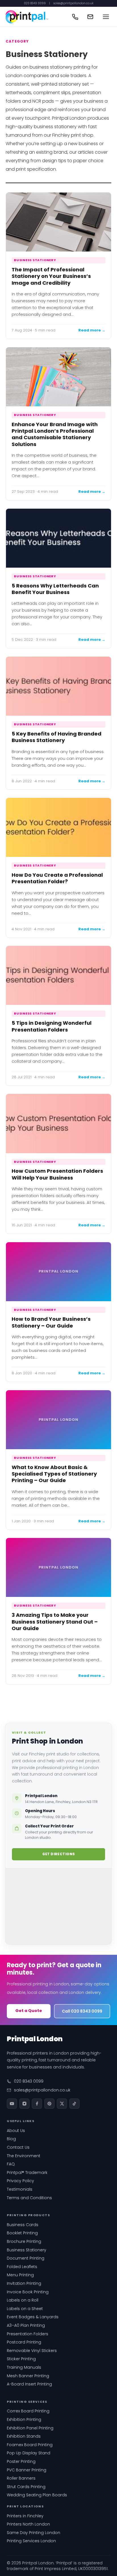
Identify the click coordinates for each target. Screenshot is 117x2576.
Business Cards (23, 2225)
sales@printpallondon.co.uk (73, 3)
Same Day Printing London (34, 2533)
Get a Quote (29, 2011)
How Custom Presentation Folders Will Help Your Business (57, 1174)
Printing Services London (31, 2541)
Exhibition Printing (24, 2419)
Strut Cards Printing (26, 2487)
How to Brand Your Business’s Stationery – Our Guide (51, 1322)
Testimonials (20, 2189)
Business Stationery (35, 260)
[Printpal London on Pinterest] (49, 2104)
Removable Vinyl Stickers (32, 2351)
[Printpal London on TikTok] (74, 2104)
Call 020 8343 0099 (82, 2011)
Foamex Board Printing (30, 2445)
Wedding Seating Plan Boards (37, 2495)
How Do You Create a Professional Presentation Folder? (57, 878)
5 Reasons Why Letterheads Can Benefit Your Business (55, 589)
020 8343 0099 (35, 3)
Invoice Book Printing (28, 2292)
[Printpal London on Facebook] (37, 2104)
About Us (16, 2131)
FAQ (11, 2164)
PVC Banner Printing (27, 2470)
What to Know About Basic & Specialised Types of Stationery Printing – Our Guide (54, 1474)
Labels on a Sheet (25, 2309)
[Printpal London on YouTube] (12, 2104)
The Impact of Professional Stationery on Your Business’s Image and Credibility (51, 276)
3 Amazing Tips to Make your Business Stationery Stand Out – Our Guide (55, 1622)
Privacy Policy (20, 2181)
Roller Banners (21, 2478)
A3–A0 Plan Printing (26, 2325)
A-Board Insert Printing (29, 2384)
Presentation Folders (28, 2334)
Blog (11, 2139)
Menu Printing (20, 2275)
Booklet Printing (22, 2233)
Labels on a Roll (23, 2300)
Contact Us (18, 2147)
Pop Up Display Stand (29, 2453)
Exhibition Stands (24, 2436)
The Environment (24, 2156)
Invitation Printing (24, 2283)
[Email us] (90, 17)
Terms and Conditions (29, 2198)
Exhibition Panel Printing (30, 2428)
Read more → (92, 330)
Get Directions (59, 1854)
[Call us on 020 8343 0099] (75, 17)
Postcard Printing (24, 2342)
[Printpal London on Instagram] (24, 2104)
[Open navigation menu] (106, 17)
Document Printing (26, 2258)
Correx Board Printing (28, 2411)
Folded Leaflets (22, 2267)
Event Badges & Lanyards (33, 2317)
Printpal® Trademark (27, 2173)
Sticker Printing (21, 2359)
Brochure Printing (24, 2241)
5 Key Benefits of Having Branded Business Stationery (57, 737)
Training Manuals (24, 2367)
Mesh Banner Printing (28, 2376)
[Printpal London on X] (62, 2104)
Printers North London (28, 2524)
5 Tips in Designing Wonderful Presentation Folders (52, 1026)
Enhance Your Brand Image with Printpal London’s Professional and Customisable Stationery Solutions (55, 434)
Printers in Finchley (25, 2516)
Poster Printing (21, 2461)
